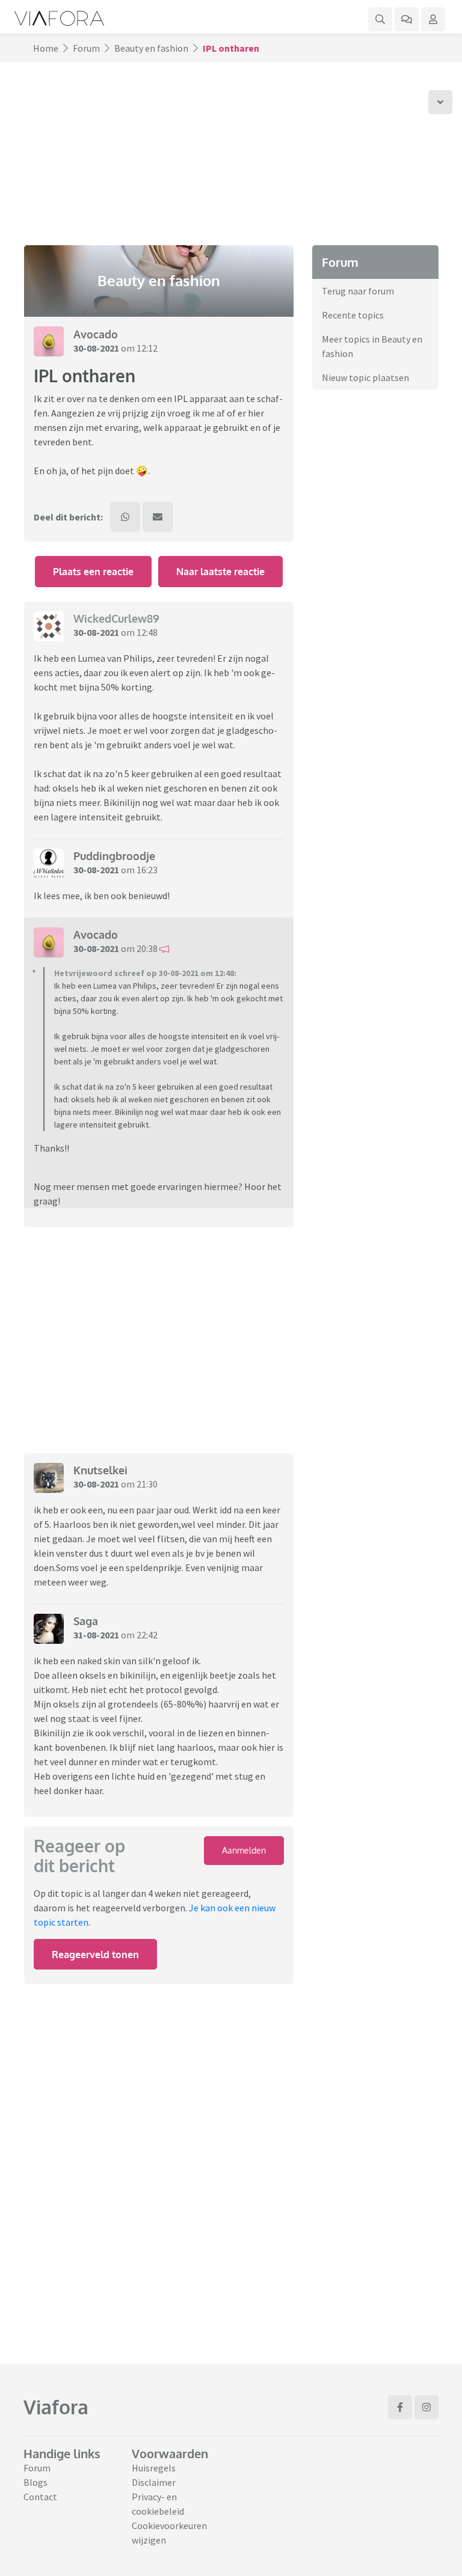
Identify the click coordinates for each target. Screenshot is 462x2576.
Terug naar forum (358, 291)
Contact (40, 2497)
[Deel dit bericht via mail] (158, 517)
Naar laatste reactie (220, 572)
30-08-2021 (96, 348)
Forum (86, 48)
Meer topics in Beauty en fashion (372, 346)
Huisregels (154, 2468)
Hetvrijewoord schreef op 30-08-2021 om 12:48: (145, 973)
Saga (86, 1621)
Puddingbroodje (114, 856)
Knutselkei (100, 1470)
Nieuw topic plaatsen (365, 377)
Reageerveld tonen (95, 1955)
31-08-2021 (96, 1635)
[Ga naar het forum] (407, 19)
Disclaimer (154, 2482)
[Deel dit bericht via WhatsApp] (125, 517)
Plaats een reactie (93, 572)
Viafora (56, 2407)
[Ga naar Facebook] (400, 2407)
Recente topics (353, 315)
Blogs (35, 2482)
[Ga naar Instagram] (427, 2407)
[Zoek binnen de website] (380, 19)
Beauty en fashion (151, 48)
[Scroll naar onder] (440, 102)
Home (46, 48)
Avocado (96, 334)
